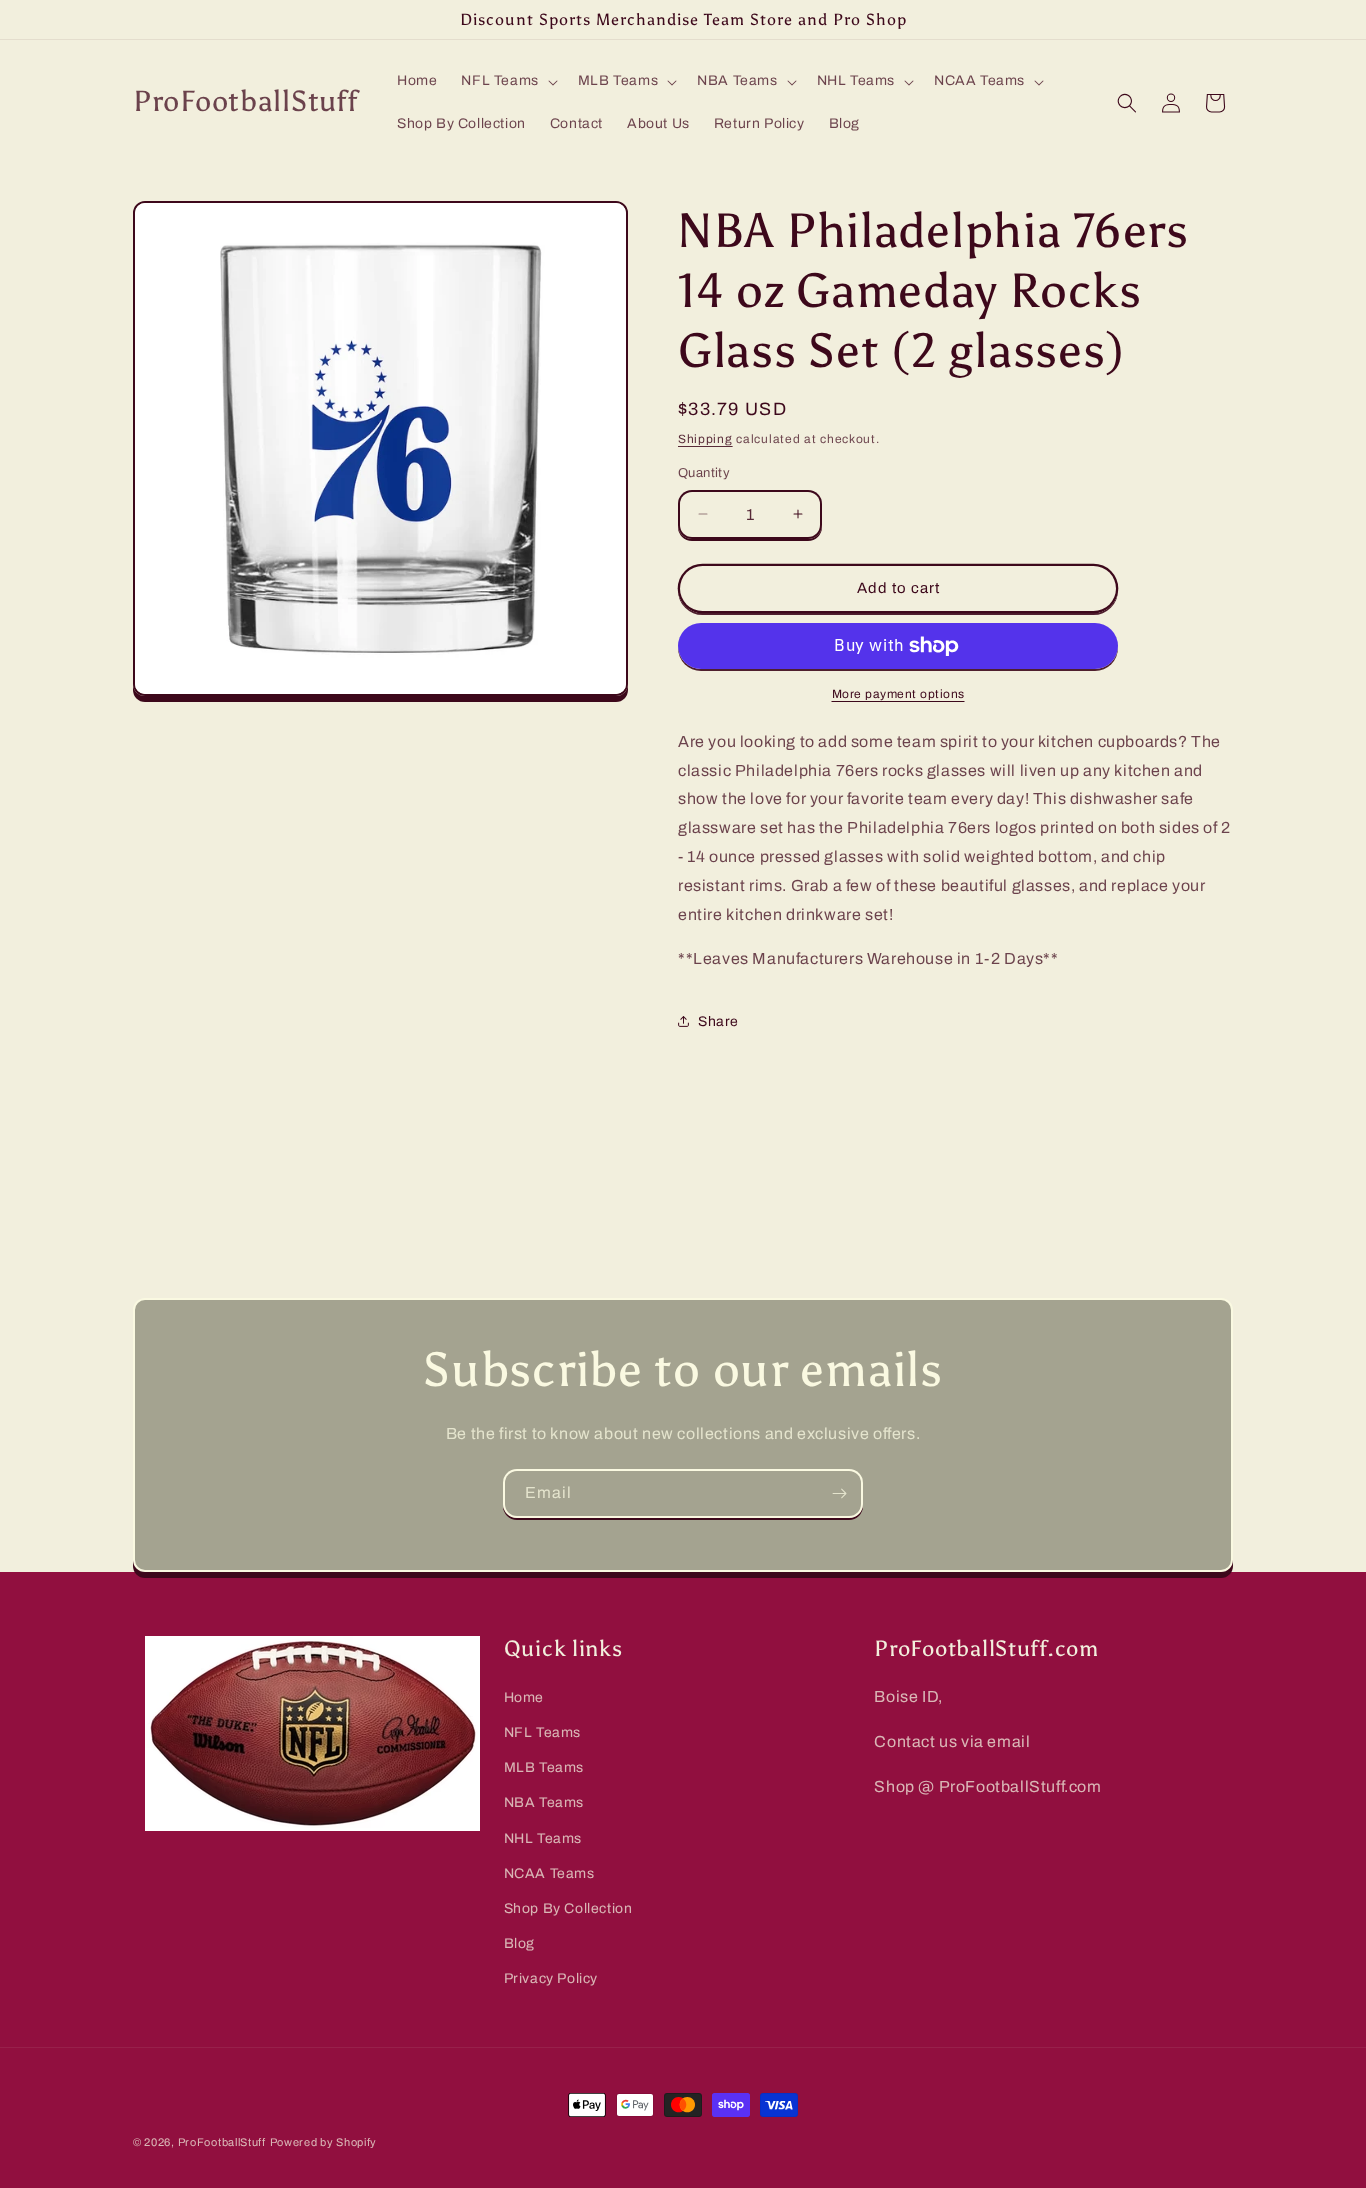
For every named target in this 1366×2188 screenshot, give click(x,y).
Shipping (705, 439)
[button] (507, 81)
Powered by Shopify (324, 2142)
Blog (519, 1943)
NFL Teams (542, 1732)
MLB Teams (544, 1767)
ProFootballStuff (222, 2142)
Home (524, 1697)
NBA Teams (544, 1802)
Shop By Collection (568, 1908)
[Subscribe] (839, 1493)
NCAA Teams (549, 1873)
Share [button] (718, 1021)
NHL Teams (543, 1838)
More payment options (898, 694)
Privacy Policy (551, 1978)
